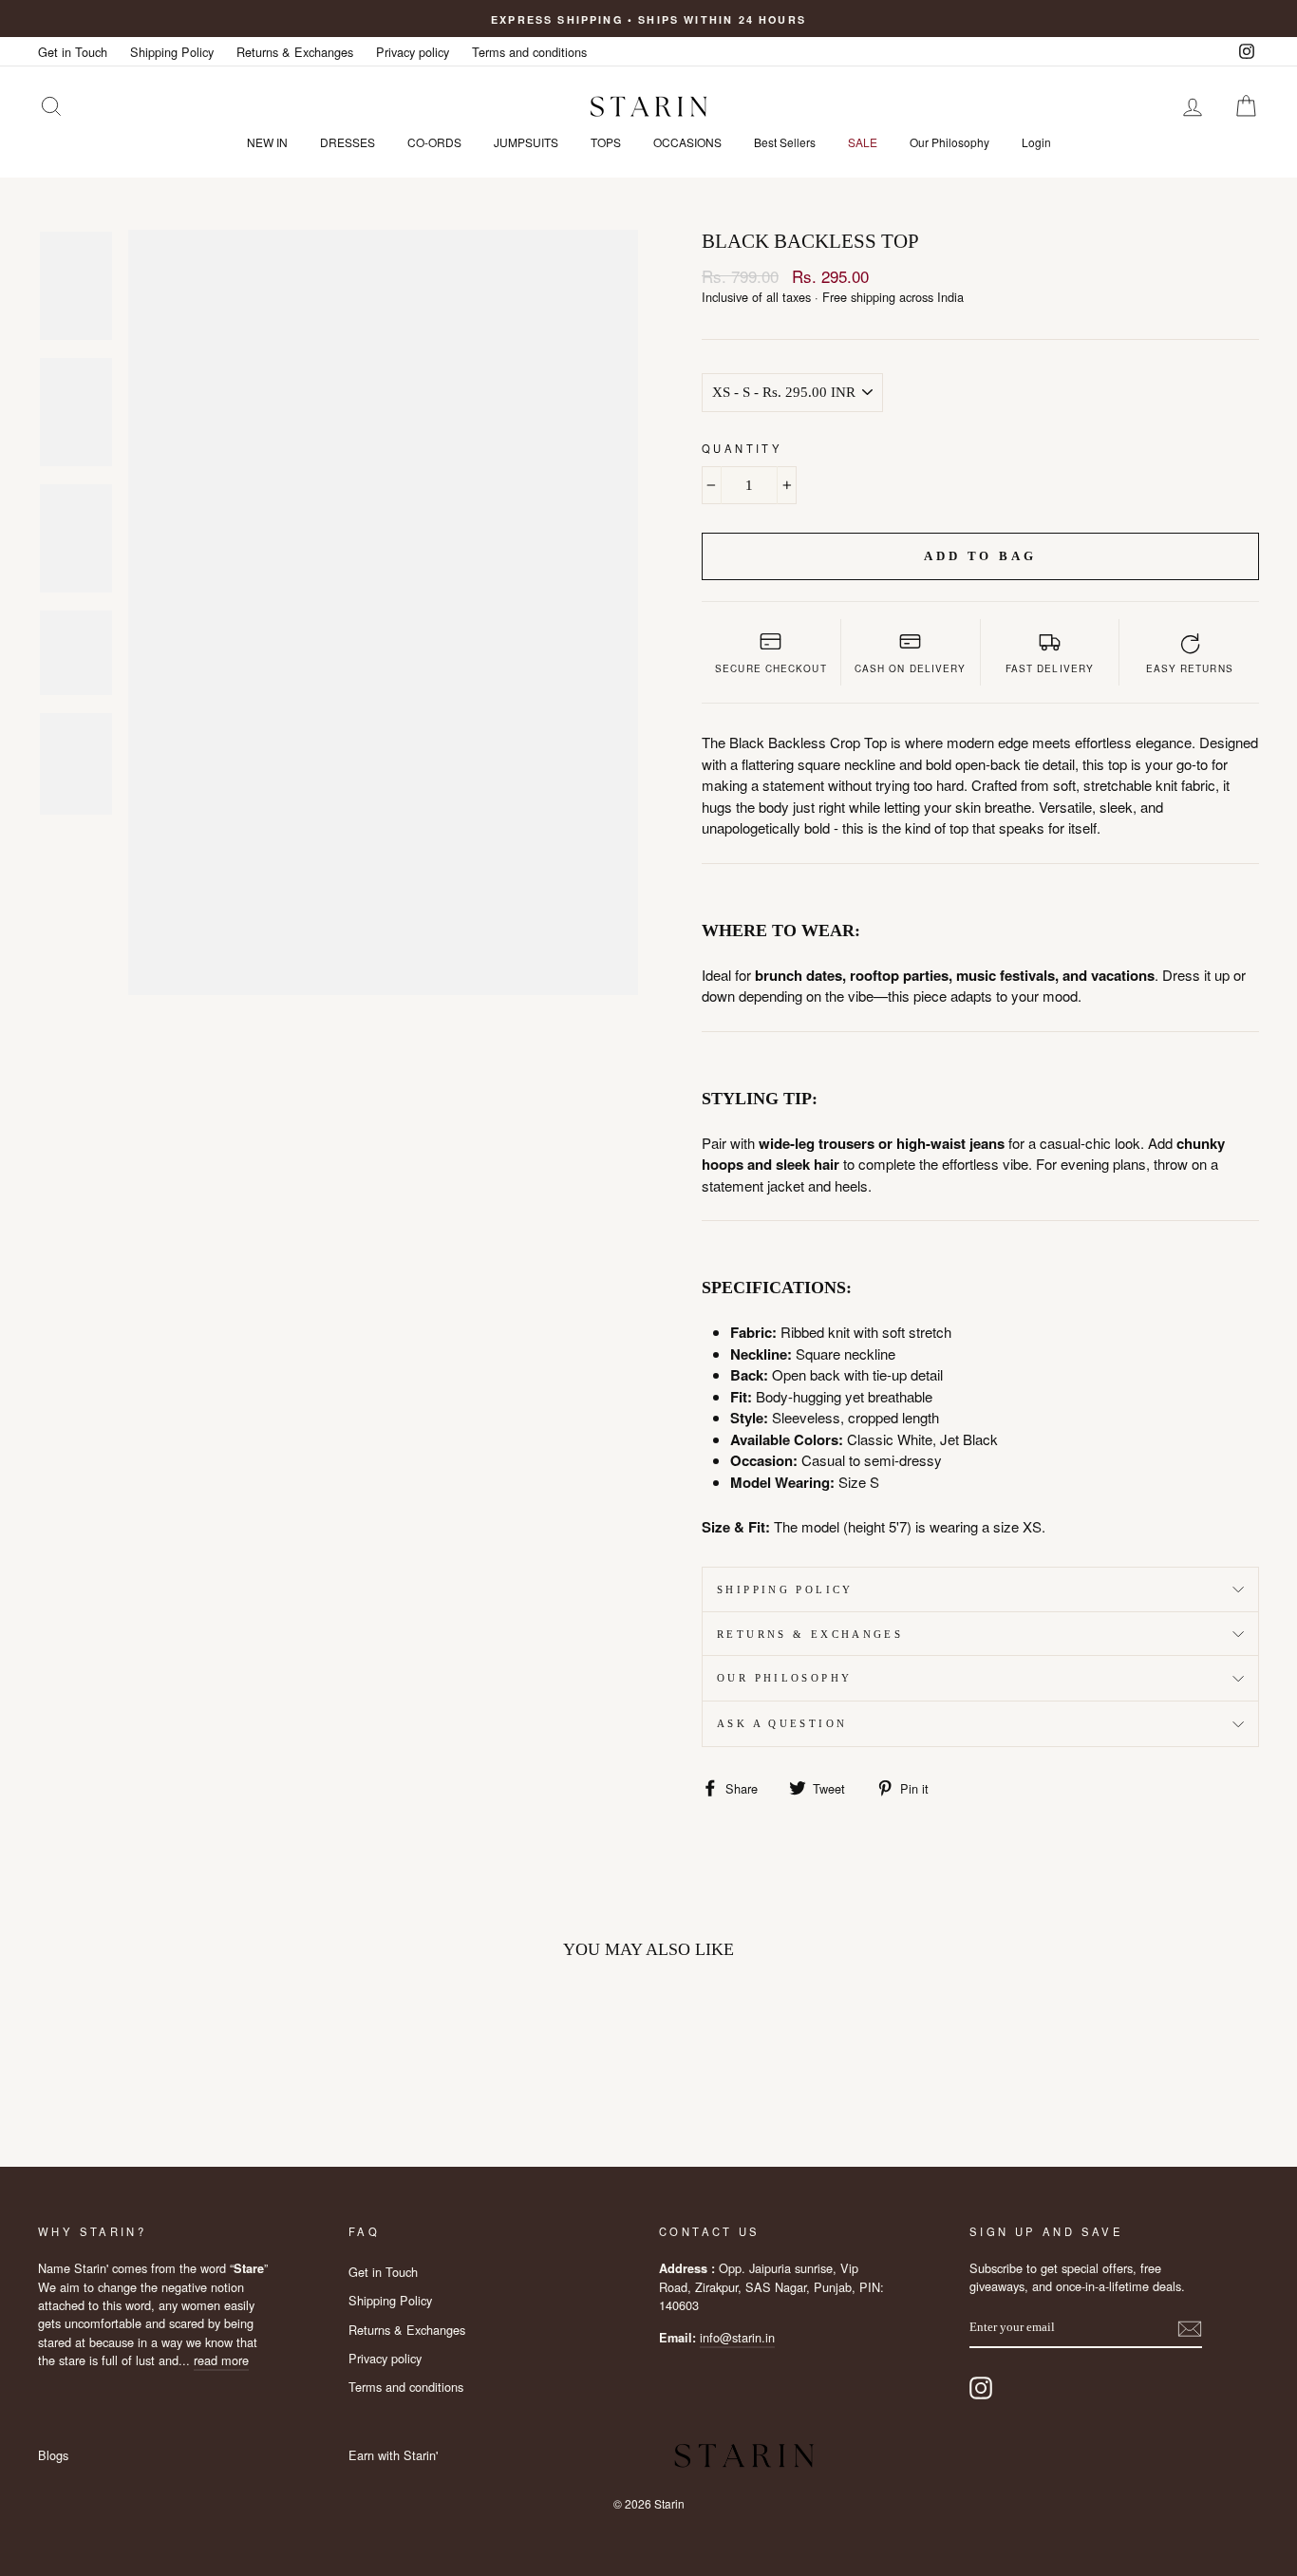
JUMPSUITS (526, 142)
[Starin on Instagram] (981, 2388)
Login (1036, 142)
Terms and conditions (529, 52)
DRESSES (348, 142)
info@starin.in (737, 2337)
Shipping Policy (172, 52)
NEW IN (267, 142)
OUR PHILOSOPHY (784, 1678)
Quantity (742, 448)
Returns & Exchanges (295, 52)
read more (221, 2360)
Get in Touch (73, 52)
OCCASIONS (687, 142)
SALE (863, 142)
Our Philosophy (949, 142)
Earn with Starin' (393, 2455)
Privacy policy (413, 52)
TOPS (606, 142)
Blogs (53, 2455)
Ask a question (782, 1723)
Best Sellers (785, 142)
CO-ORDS (434, 142)
